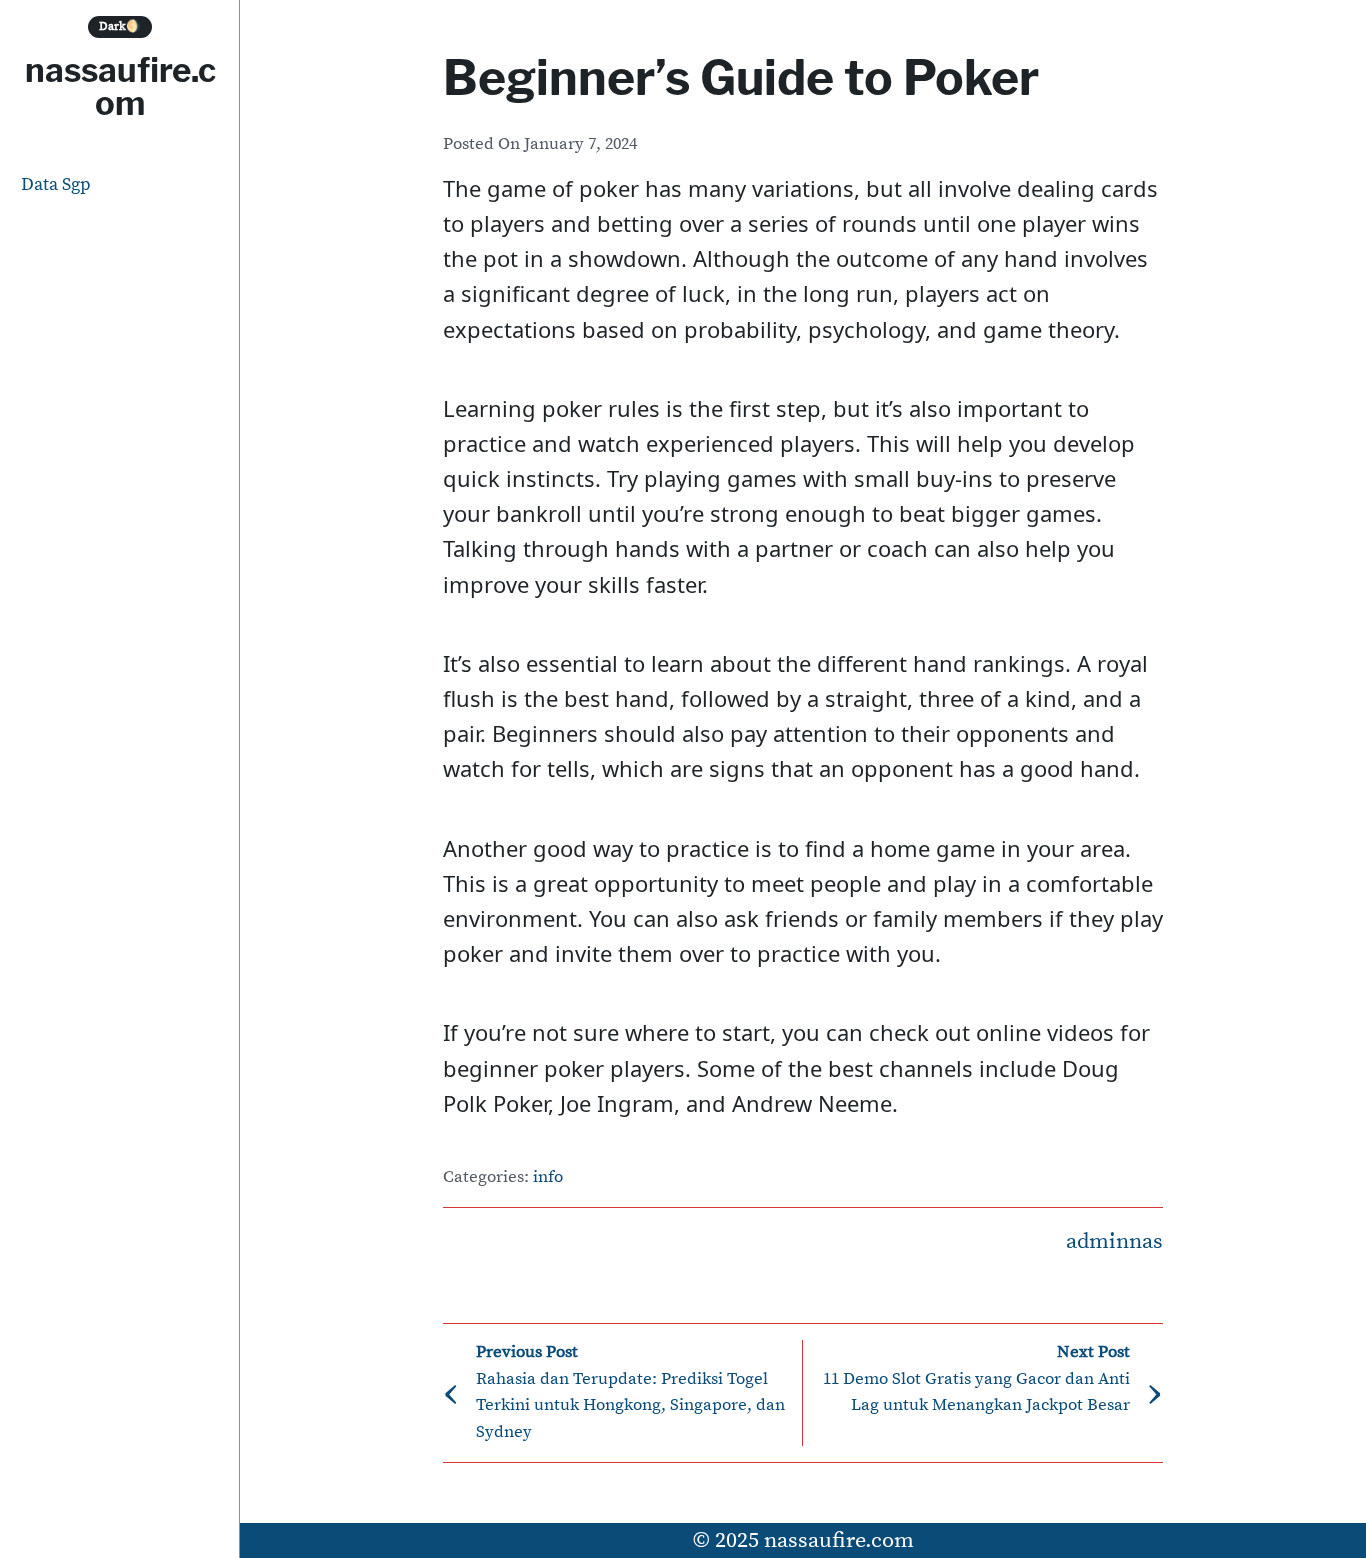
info (548, 1177)
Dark (120, 26)
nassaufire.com (120, 86)
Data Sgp (56, 184)
